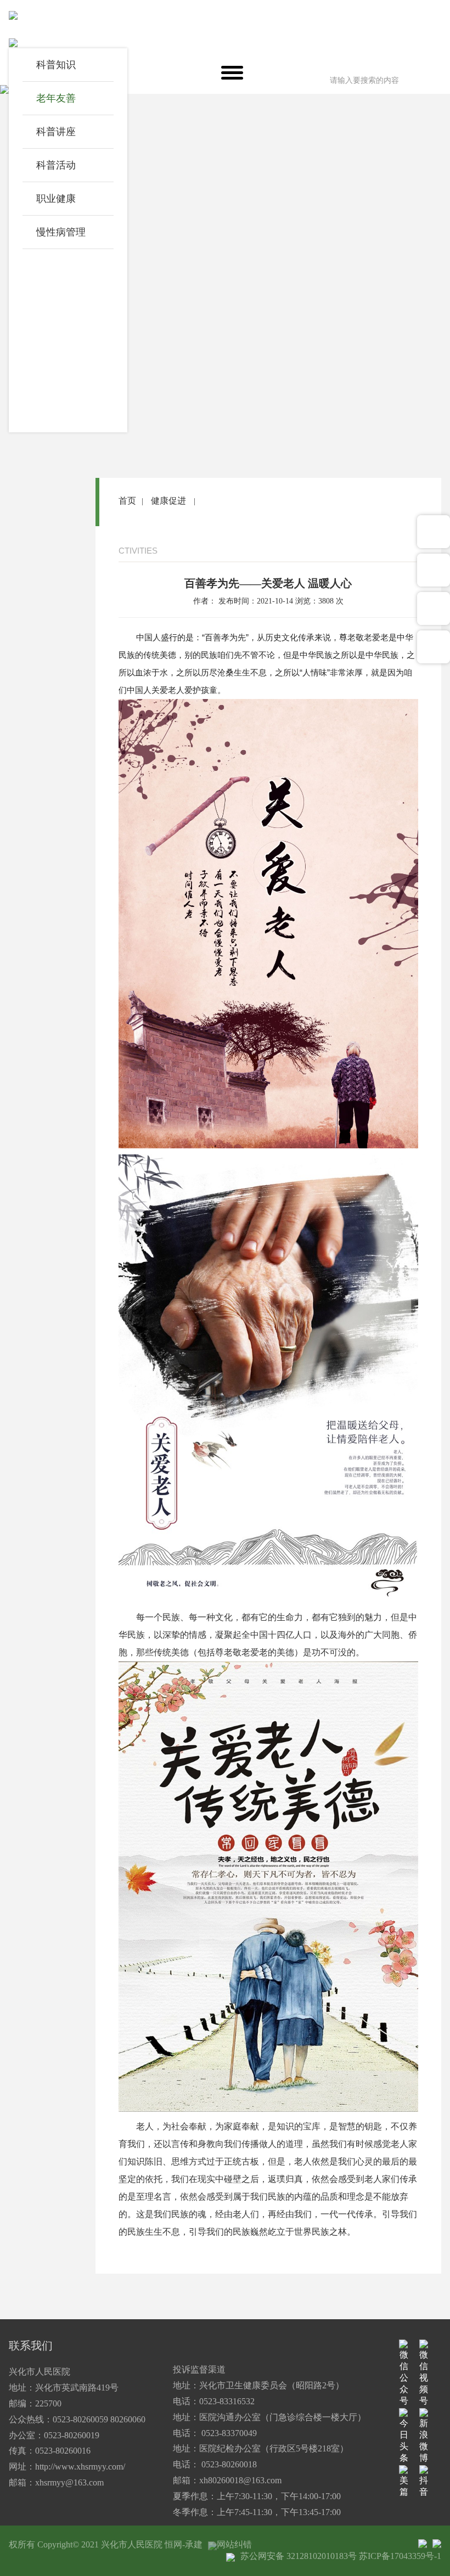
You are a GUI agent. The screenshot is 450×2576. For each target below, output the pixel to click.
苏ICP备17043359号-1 (400, 2556)
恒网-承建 (184, 2544)
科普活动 (56, 165)
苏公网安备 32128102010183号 (299, 2556)
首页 (127, 501)
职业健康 (56, 199)
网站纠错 (234, 2544)
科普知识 (56, 65)
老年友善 (56, 98)
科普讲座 (56, 132)
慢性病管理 (61, 232)
